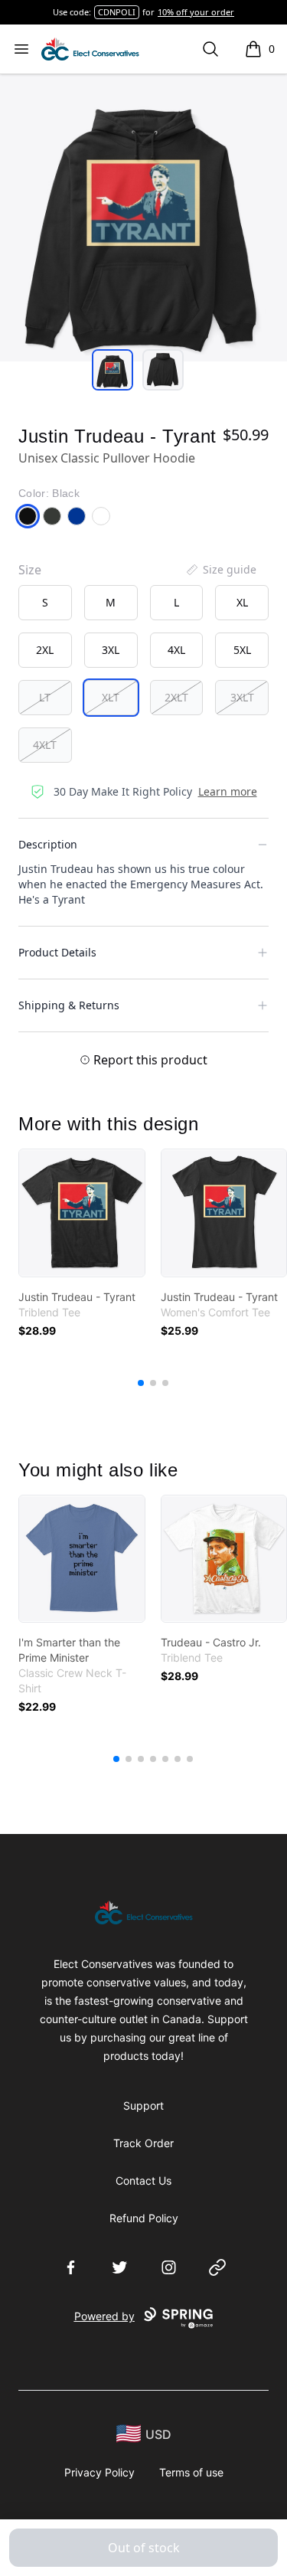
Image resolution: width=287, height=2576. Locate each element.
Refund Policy (144, 2218)
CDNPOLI (117, 12)
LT (45, 697)
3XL (111, 650)
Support (143, 2105)
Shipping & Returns (69, 1005)
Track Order (143, 2143)
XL (242, 602)
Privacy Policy (99, 2472)
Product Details (57, 952)
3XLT (242, 697)
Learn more (228, 791)
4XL (176, 650)
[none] (220, 570)
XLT (111, 697)
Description (48, 844)
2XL (45, 650)
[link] (82, 1213)
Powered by (104, 2316)
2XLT (176, 697)
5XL (242, 650)
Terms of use (191, 2472)
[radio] (45, 603)
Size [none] (30, 570)
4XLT (45, 745)
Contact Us (143, 2180)
